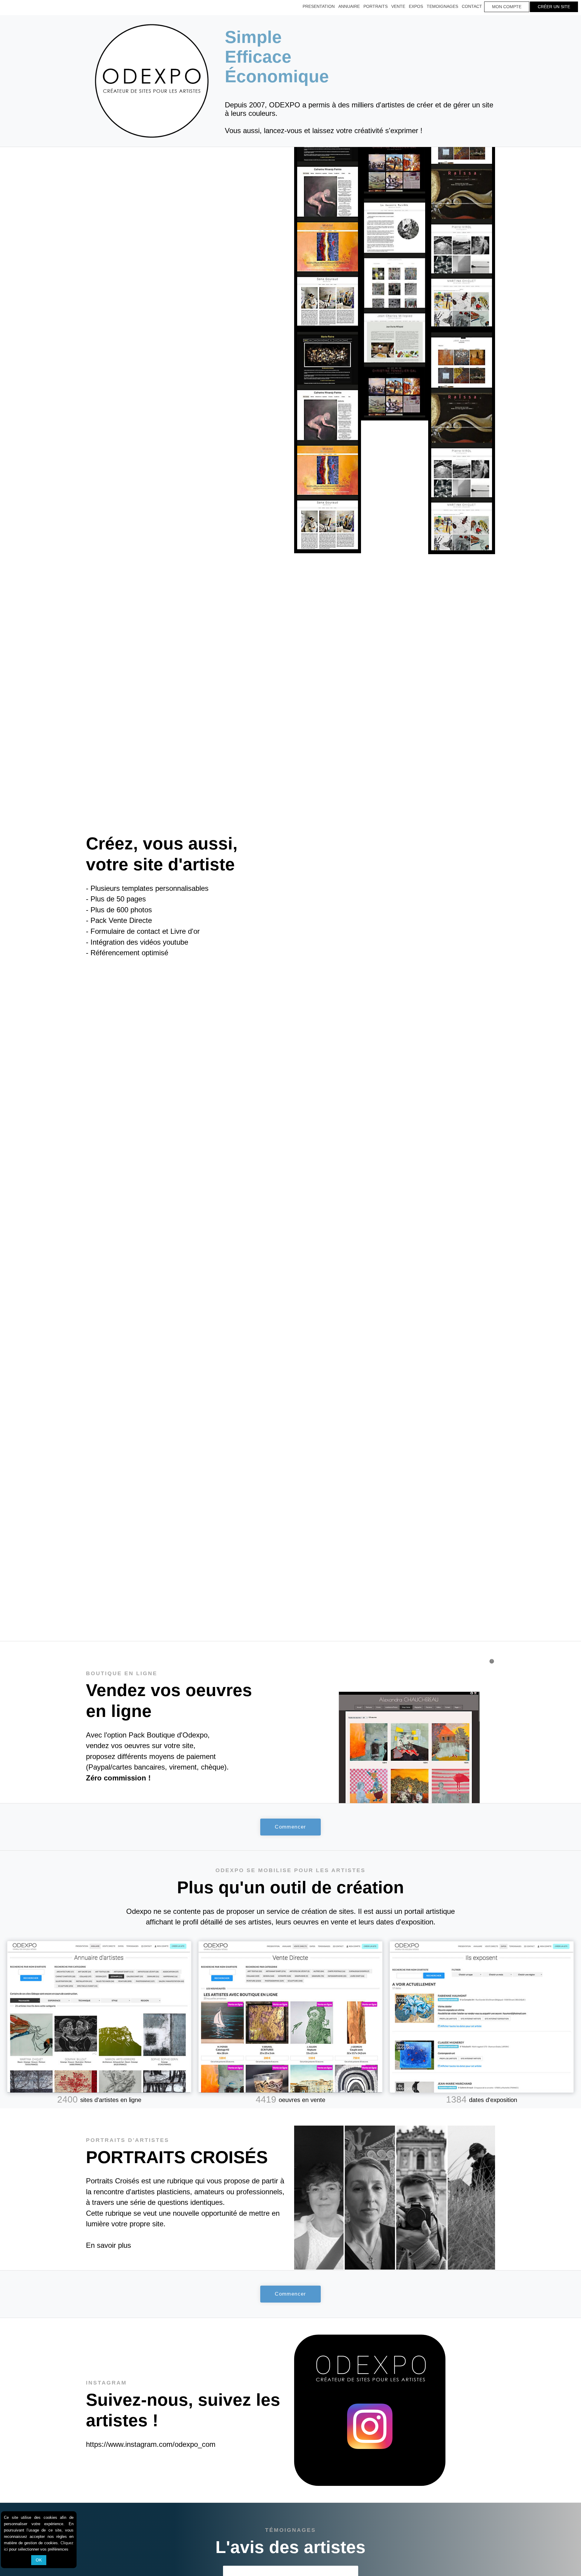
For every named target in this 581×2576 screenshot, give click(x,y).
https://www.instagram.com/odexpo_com (151, 2444)
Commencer (290, 1827)
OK (39, 2560)
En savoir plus (108, 2245)
